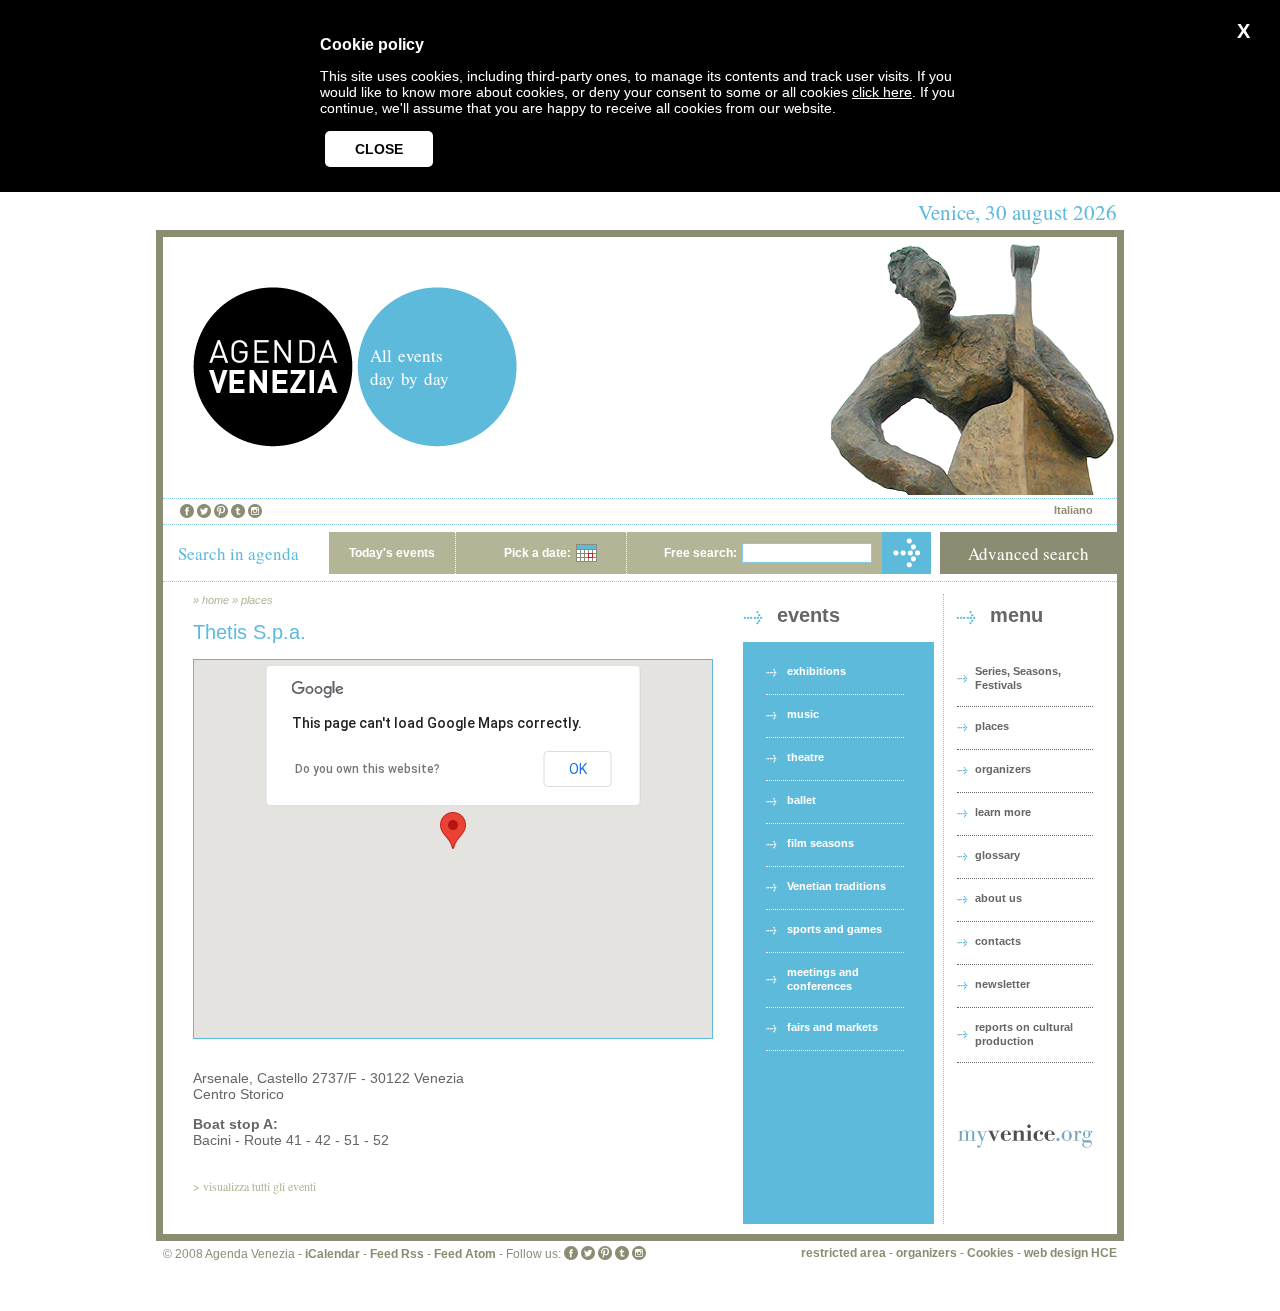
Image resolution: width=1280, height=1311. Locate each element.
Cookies (990, 1253)
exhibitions (816, 671)
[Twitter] (204, 511)
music (803, 714)
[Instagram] (255, 511)
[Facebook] (187, 511)
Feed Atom (465, 1254)
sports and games (834, 929)
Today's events (392, 553)
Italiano (1073, 510)
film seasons (820, 843)
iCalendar (332, 1254)
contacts (998, 941)
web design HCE (1070, 1253)
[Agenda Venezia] (273, 441)
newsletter (1002, 984)
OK (578, 769)
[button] (453, 830)
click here (882, 92)
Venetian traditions (836, 886)
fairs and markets (832, 1027)
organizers (1003, 769)
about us (998, 898)
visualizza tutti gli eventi (259, 1186)
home (215, 600)
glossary (997, 855)
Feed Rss (397, 1254)
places (257, 600)
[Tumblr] (238, 511)
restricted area (843, 1253)
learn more (1003, 812)
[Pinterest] (221, 511)
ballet (801, 800)
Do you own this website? (367, 769)
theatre (805, 757)
